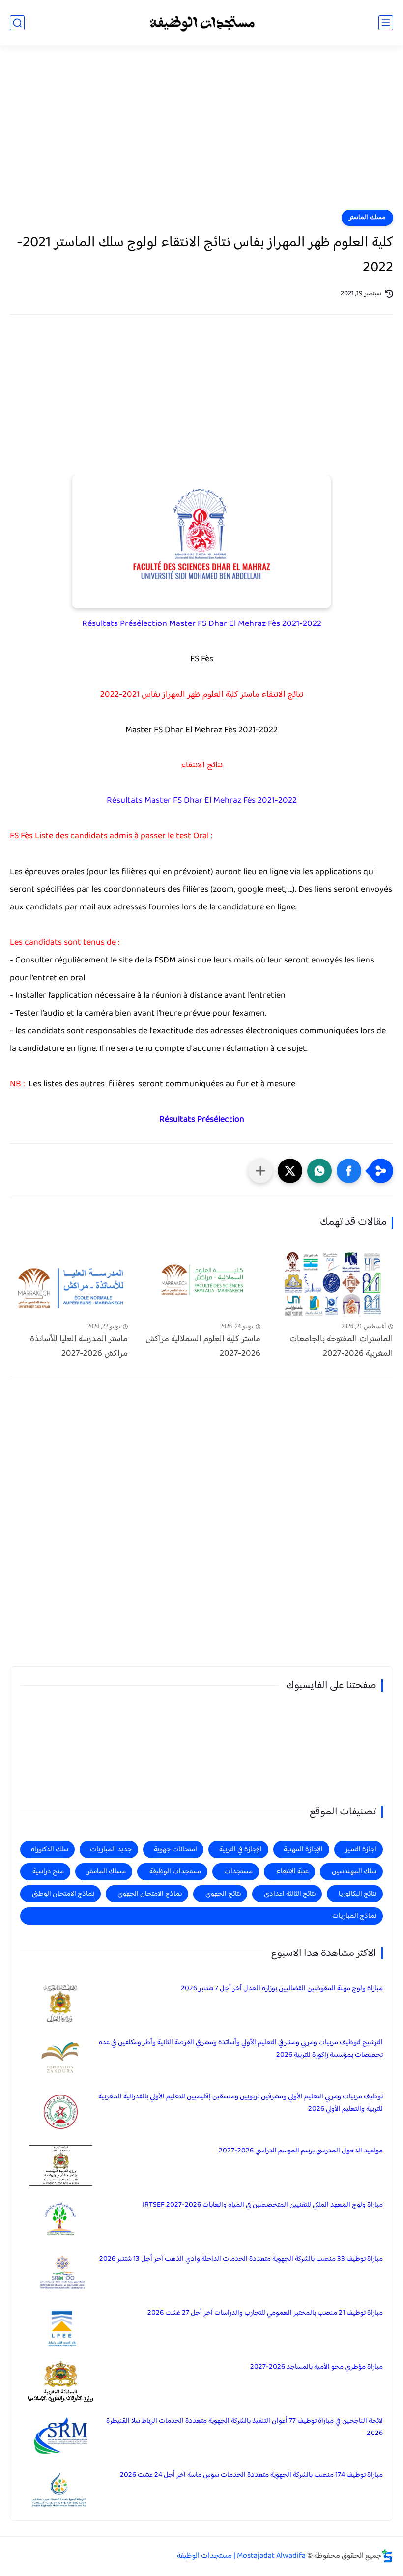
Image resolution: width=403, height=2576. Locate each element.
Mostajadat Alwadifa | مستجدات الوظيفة (241, 2556)
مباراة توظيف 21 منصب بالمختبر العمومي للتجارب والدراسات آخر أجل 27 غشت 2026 (265, 2313)
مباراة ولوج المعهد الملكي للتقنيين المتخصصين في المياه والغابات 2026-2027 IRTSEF (263, 2205)
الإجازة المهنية (303, 1850)
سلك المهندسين (354, 1872)
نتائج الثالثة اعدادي (290, 1894)
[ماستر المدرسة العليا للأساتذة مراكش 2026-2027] (69, 1285)
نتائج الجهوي (223, 1894)
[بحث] (17, 23)
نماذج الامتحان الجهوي (150, 1894)
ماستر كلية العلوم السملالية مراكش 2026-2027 (203, 1347)
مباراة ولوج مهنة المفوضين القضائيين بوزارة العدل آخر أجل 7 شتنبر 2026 (282, 1989)
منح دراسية (48, 1872)
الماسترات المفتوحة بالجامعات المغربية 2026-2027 (341, 1347)
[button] (349, 1171)
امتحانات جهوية (175, 1850)
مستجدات (238, 1872)
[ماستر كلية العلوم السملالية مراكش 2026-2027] (201, 1285)
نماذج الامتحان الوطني (63, 1894)
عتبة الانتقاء (292, 1872)
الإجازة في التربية (241, 1850)
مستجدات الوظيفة (175, 1872)
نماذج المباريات (354, 1916)
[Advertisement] (201, 134)
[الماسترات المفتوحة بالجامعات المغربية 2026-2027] (334, 1285)
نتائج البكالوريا (358, 1894)
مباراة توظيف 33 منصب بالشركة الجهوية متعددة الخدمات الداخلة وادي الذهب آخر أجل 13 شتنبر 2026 (241, 2259)
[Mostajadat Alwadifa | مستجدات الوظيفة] (201, 23)
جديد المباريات (111, 1850)
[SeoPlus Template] (387, 2556)
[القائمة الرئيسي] (386, 23)
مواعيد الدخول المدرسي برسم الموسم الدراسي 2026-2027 (301, 2151)
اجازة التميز (361, 1850)
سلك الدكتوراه (50, 1850)
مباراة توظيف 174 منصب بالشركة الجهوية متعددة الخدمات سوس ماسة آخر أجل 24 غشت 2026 (251, 2475)
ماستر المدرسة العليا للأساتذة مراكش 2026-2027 (79, 1347)
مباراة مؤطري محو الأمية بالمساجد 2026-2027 (317, 2367)
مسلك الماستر (367, 218)
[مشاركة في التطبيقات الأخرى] (260, 1171)
